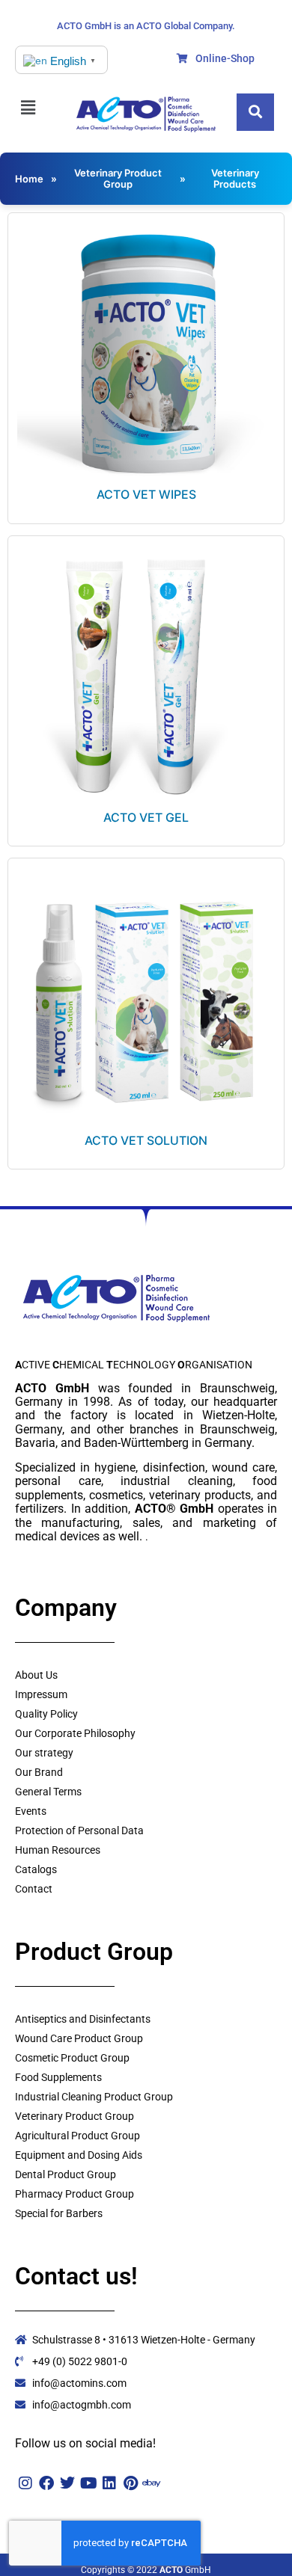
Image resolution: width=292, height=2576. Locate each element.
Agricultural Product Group (77, 2136)
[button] (35, 107)
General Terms (48, 1792)
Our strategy (44, 1753)
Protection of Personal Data (79, 1830)
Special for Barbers (59, 2213)
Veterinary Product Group (118, 178)
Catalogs (36, 1869)
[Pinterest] (130, 2483)
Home (29, 179)
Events (31, 1811)
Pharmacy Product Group (74, 2194)
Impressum (41, 1694)
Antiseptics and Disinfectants (83, 2019)
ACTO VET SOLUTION (146, 1140)
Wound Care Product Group (79, 2038)
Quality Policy (46, 1714)
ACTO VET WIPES (146, 494)
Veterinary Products (235, 178)
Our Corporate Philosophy (75, 1733)
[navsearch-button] (255, 112)
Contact (34, 1889)
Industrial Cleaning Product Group (94, 2097)
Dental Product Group (66, 2174)
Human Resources (58, 1850)
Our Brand (39, 1772)
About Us (36, 1675)
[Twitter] (67, 2483)
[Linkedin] (109, 2483)
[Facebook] (46, 2483)
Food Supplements (58, 2077)
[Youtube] (88, 2483)
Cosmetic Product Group (72, 2058)
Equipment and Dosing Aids (79, 2155)
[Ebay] (151, 2483)
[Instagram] (25, 2483)
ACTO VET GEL (146, 817)
